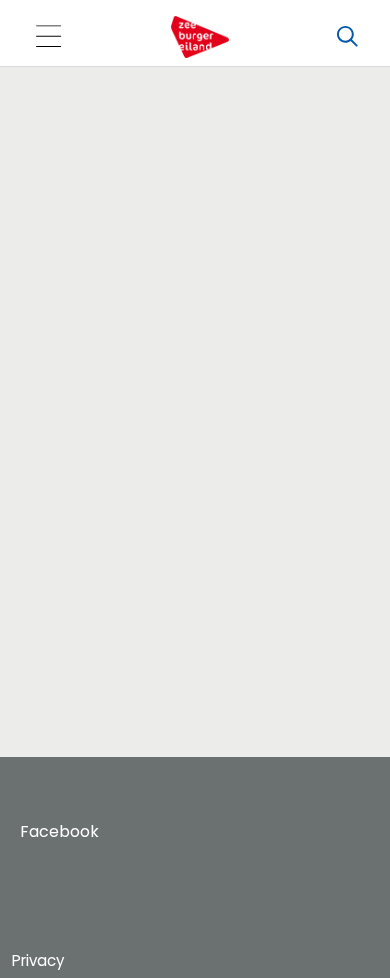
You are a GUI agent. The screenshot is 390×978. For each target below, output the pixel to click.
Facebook (59, 831)
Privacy (38, 960)
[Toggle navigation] (48, 37)
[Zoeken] (347, 37)
